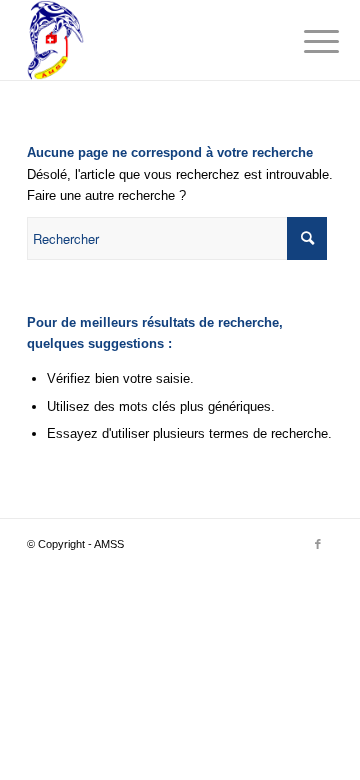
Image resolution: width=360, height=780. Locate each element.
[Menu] (306, 42)
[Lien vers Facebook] (318, 544)
